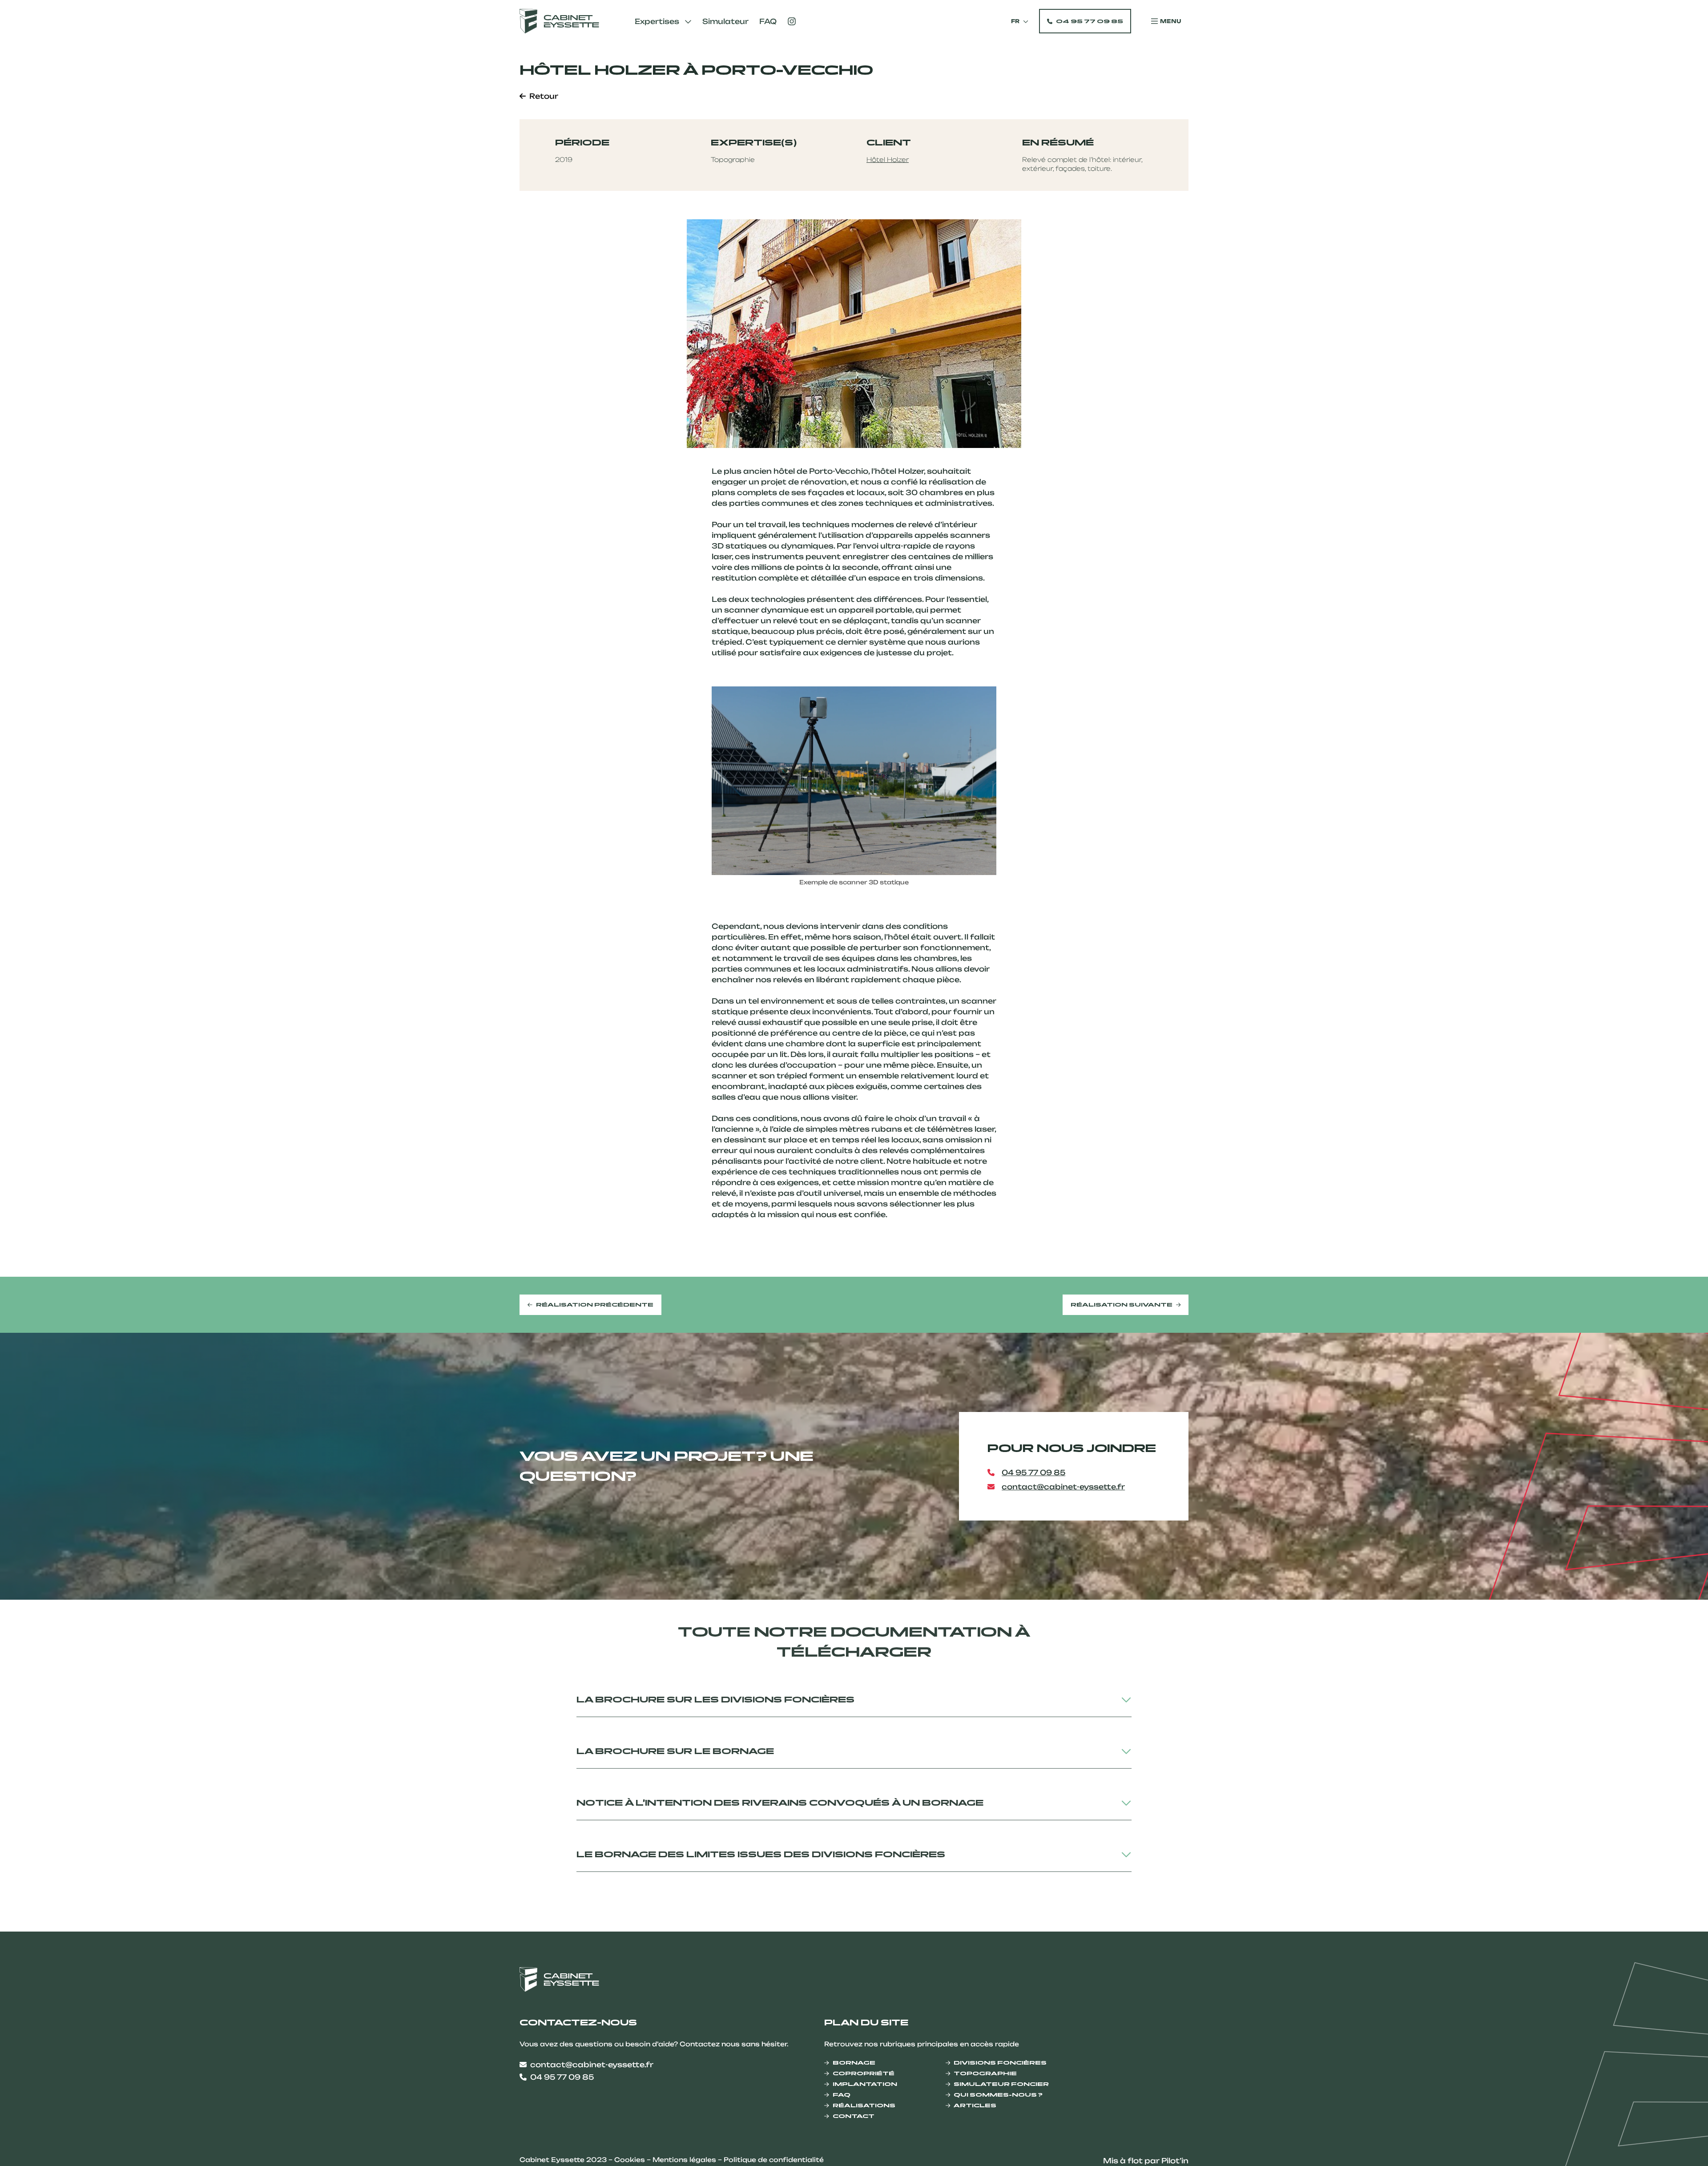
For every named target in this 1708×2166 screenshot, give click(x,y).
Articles (975, 2105)
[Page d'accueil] (559, 21)
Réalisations (864, 2105)
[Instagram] (792, 21)
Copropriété (864, 2073)
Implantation (865, 2084)
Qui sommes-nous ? (998, 2095)
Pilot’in (1175, 2161)
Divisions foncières (1000, 2063)
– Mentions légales (682, 2160)
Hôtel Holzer (888, 159)
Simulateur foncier (1001, 2084)
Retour (544, 96)
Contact (854, 2116)
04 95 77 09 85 (1090, 21)
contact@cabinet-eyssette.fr (1063, 1487)
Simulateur (725, 21)
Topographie (985, 2073)
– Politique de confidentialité (771, 2160)
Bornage (854, 2063)
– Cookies (628, 2160)
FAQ (768, 21)
